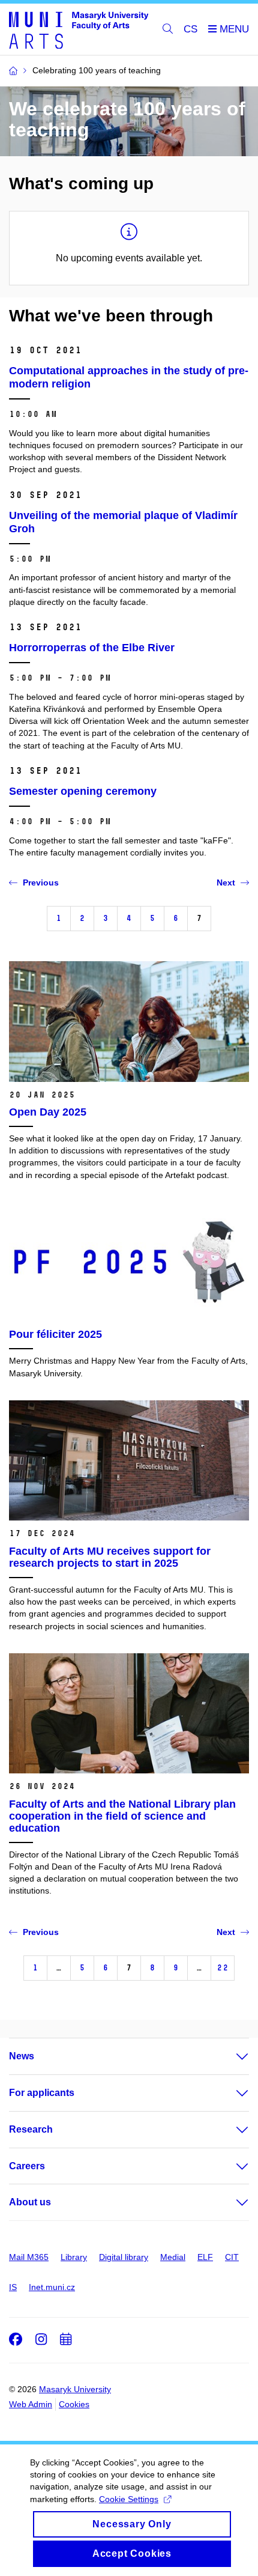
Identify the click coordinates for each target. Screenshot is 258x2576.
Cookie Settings (129, 2499)
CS (190, 29)
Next (226, 882)
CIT (232, 2257)
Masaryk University (75, 2389)
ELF (205, 2257)
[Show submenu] (230, 2056)
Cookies (74, 2404)
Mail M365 (29, 2257)
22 (223, 1968)
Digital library (124, 2257)
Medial (173, 2257)
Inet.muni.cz (52, 2287)
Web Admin (31, 2404)
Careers (27, 2166)
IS (13, 2287)
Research (31, 2129)
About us (30, 2202)
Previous (41, 882)
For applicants (42, 2093)
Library (74, 2257)
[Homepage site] (79, 29)
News (22, 2056)
